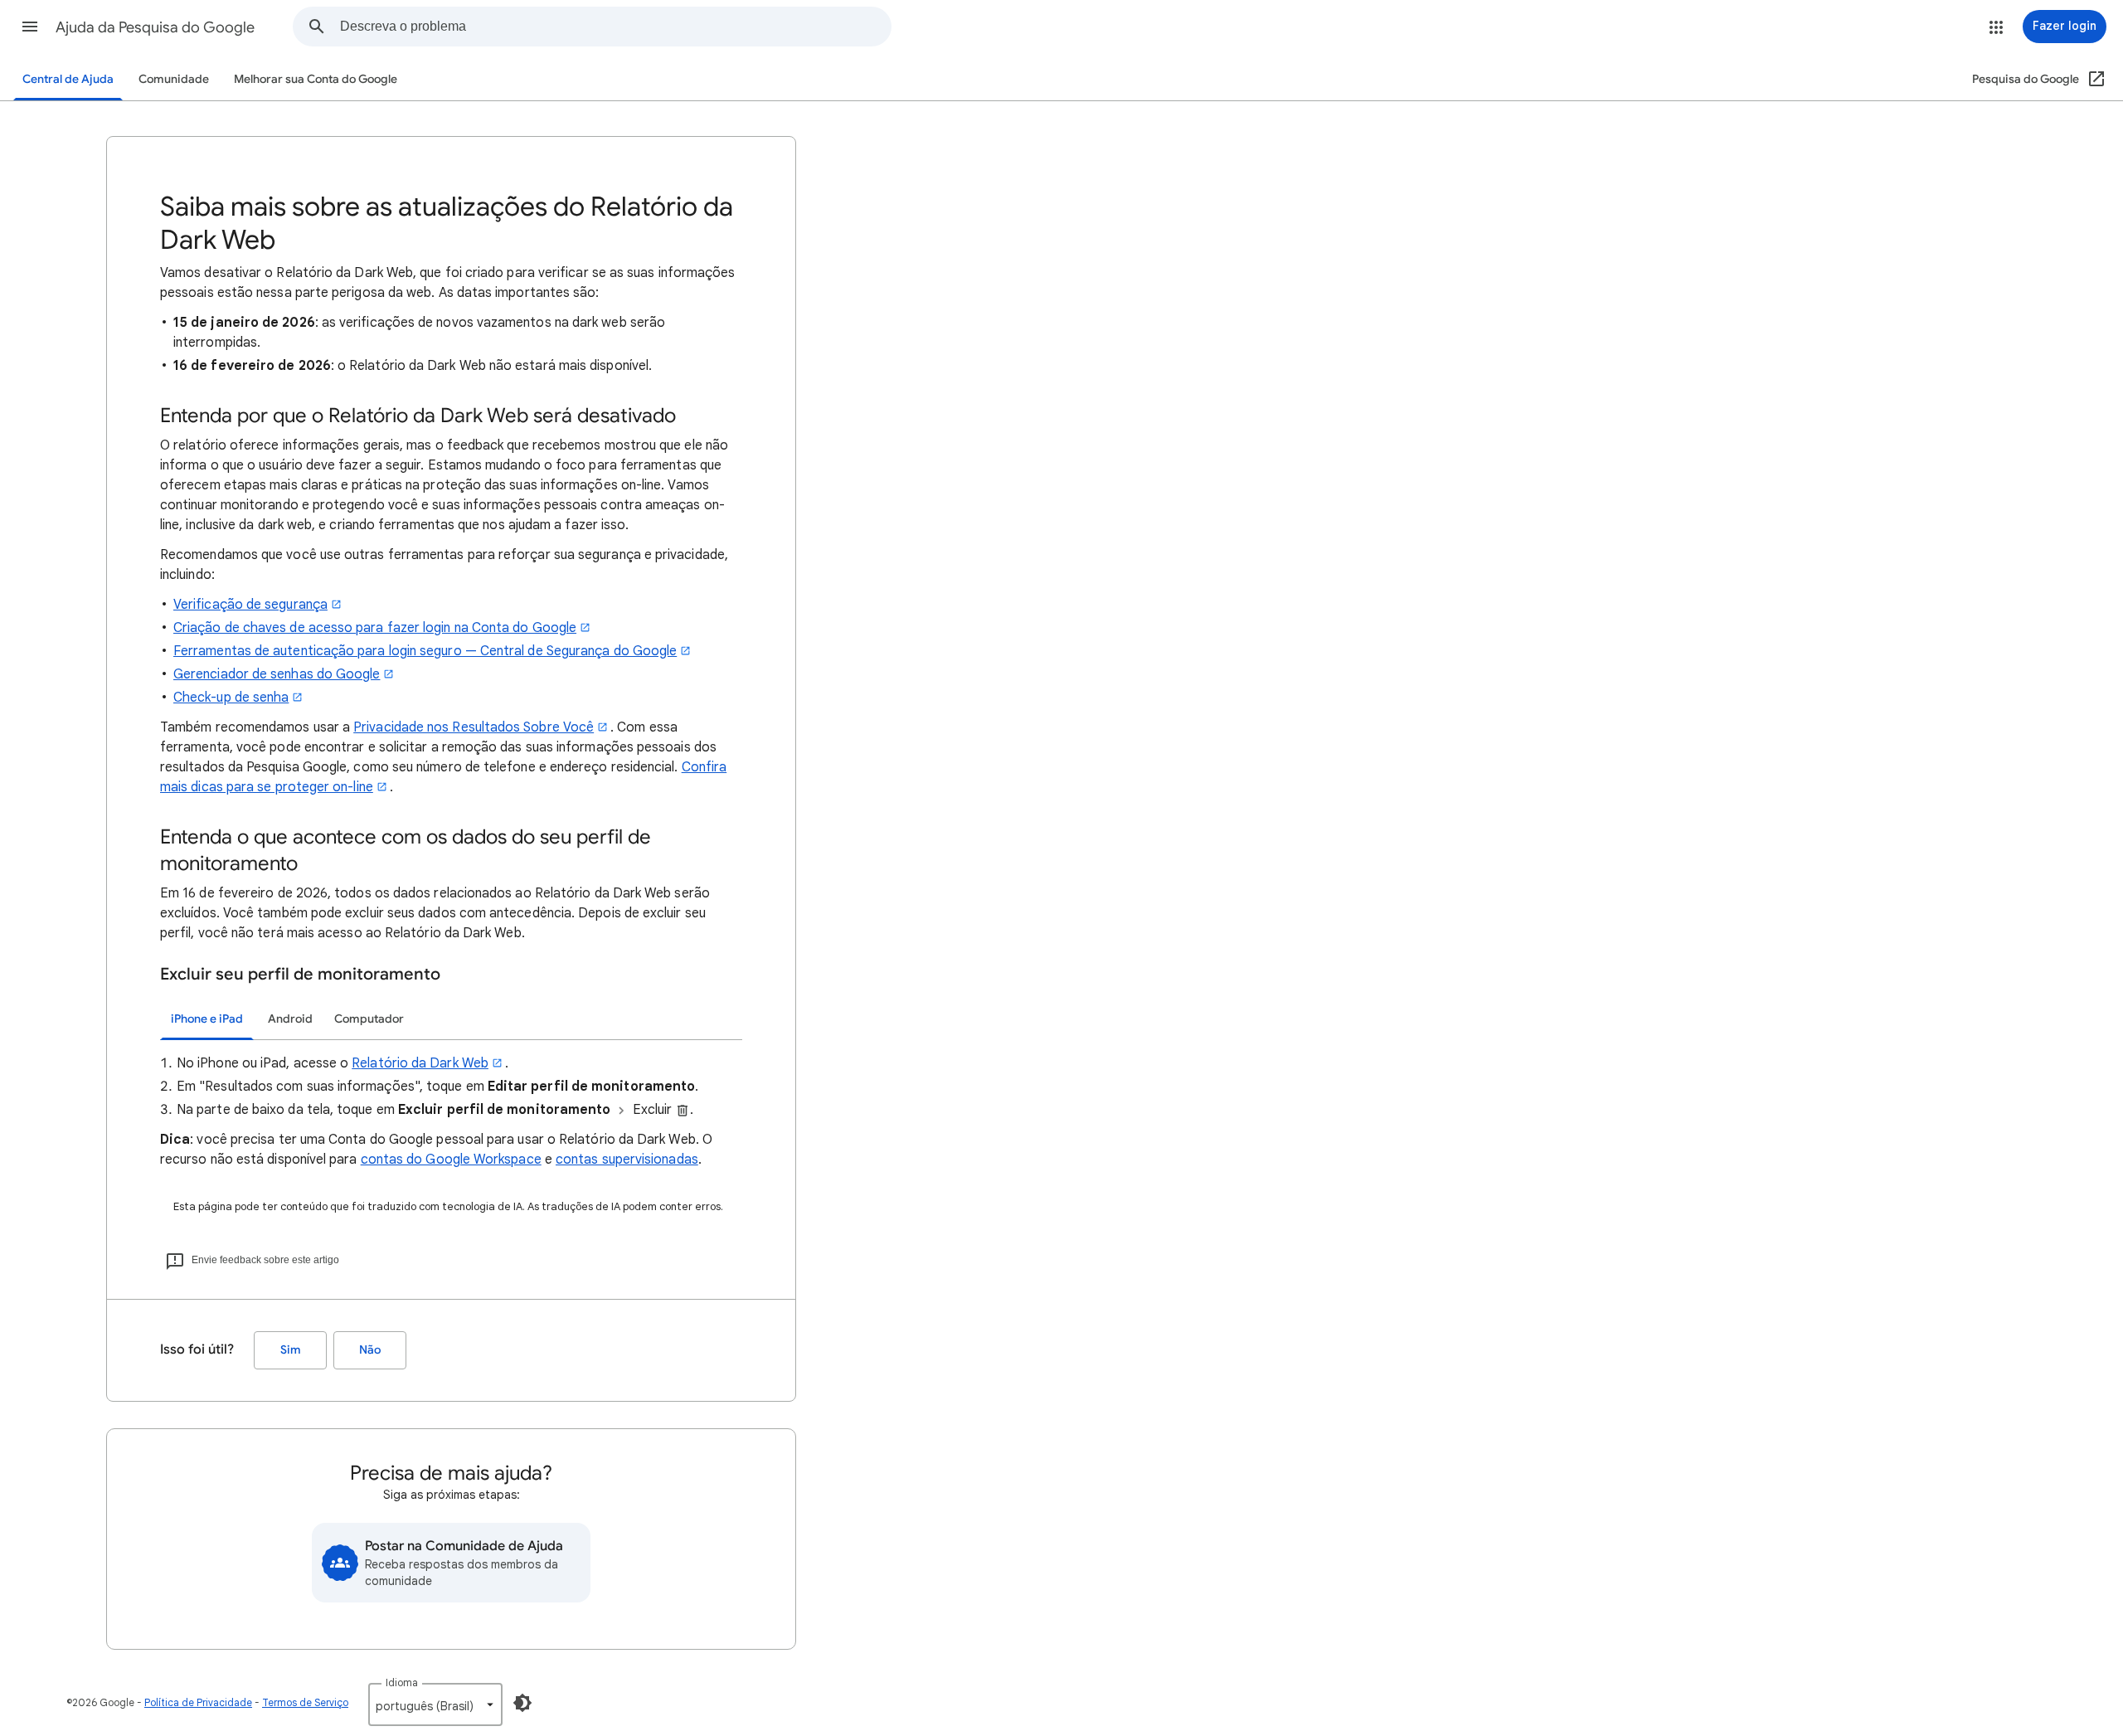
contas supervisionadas (627, 1160)
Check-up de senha (231, 698)
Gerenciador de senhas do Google (277, 674)
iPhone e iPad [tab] (207, 1019)
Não (370, 1350)
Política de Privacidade (198, 1702)
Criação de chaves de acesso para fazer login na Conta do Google (375, 628)
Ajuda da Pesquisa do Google (155, 27)
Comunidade (174, 79)
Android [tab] (290, 1019)
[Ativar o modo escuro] (522, 1703)
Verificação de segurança (250, 605)
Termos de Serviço (305, 1702)
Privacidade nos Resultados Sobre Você (474, 727)
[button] (30, 27)
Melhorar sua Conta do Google (316, 79)
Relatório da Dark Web (420, 1063)
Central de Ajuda (68, 79)
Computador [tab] (369, 1019)
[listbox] (435, 1704)
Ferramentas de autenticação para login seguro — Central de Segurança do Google (425, 651)
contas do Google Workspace (451, 1160)
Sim (291, 1350)
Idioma (402, 1683)
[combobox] (615, 27)
